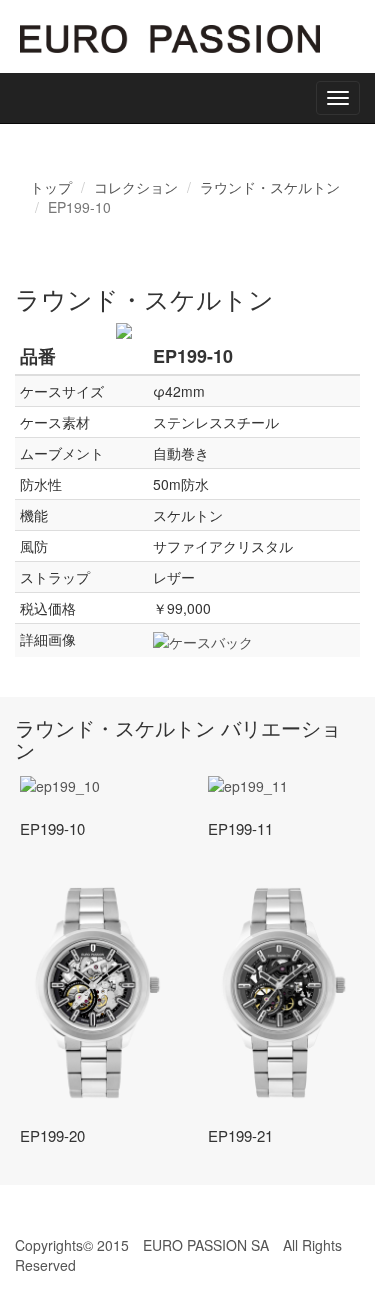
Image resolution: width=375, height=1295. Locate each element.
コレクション (136, 187)
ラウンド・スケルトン (270, 187)
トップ (51, 187)
